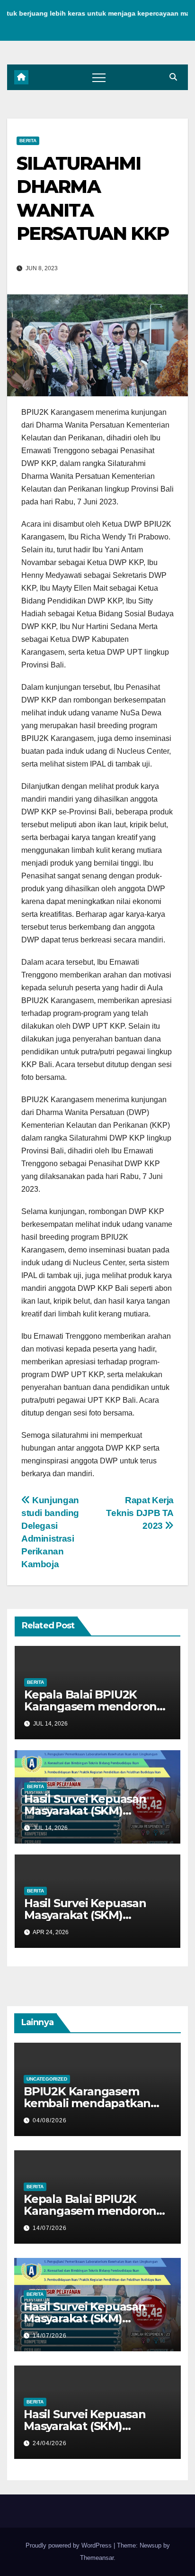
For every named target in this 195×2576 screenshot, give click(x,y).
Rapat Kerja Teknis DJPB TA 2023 (140, 1513)
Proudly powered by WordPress (70, 2545)
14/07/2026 (50, 2228)
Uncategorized (47, 2079)
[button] (173, 77)
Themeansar (97, 2558)
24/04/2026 (50, 2443)
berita (28, 141)
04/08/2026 (50, 2120)
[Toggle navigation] (99, 77)
